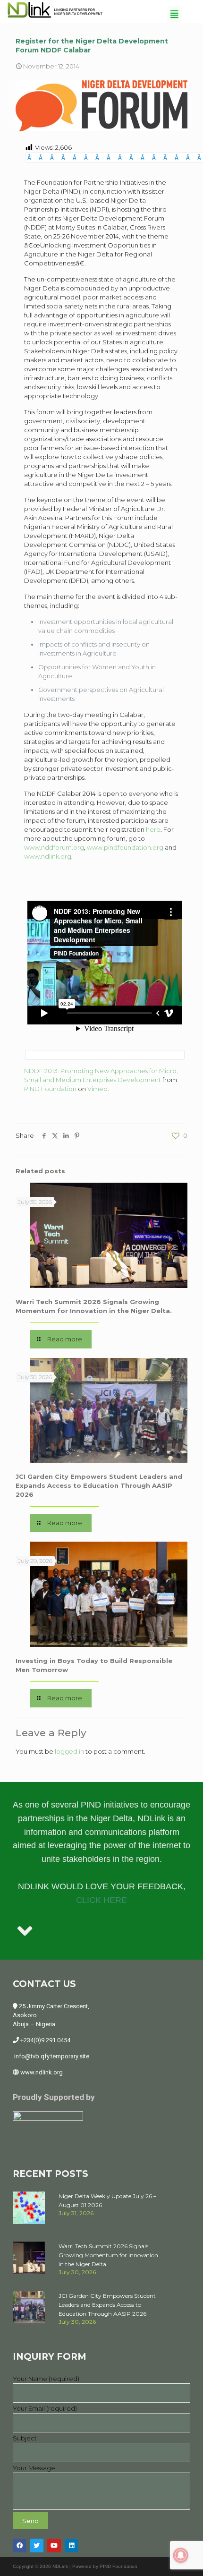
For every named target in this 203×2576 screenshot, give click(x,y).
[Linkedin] (72, 2546)
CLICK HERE (101, 1900)
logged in (69, 1751)
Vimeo (97, 1089)
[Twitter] (37, 2546)
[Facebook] (20, 2546)
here (153, 829)
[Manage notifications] (181, 2555)
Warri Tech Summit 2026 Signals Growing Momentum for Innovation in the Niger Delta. (108, 2255)
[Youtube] (54, 2546)
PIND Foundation (50, 1089)
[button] (174, 14)
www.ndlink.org (48, 856)
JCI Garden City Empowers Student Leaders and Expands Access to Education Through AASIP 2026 (99, 1485)
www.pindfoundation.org (125, 847)
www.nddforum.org (54, 847)
